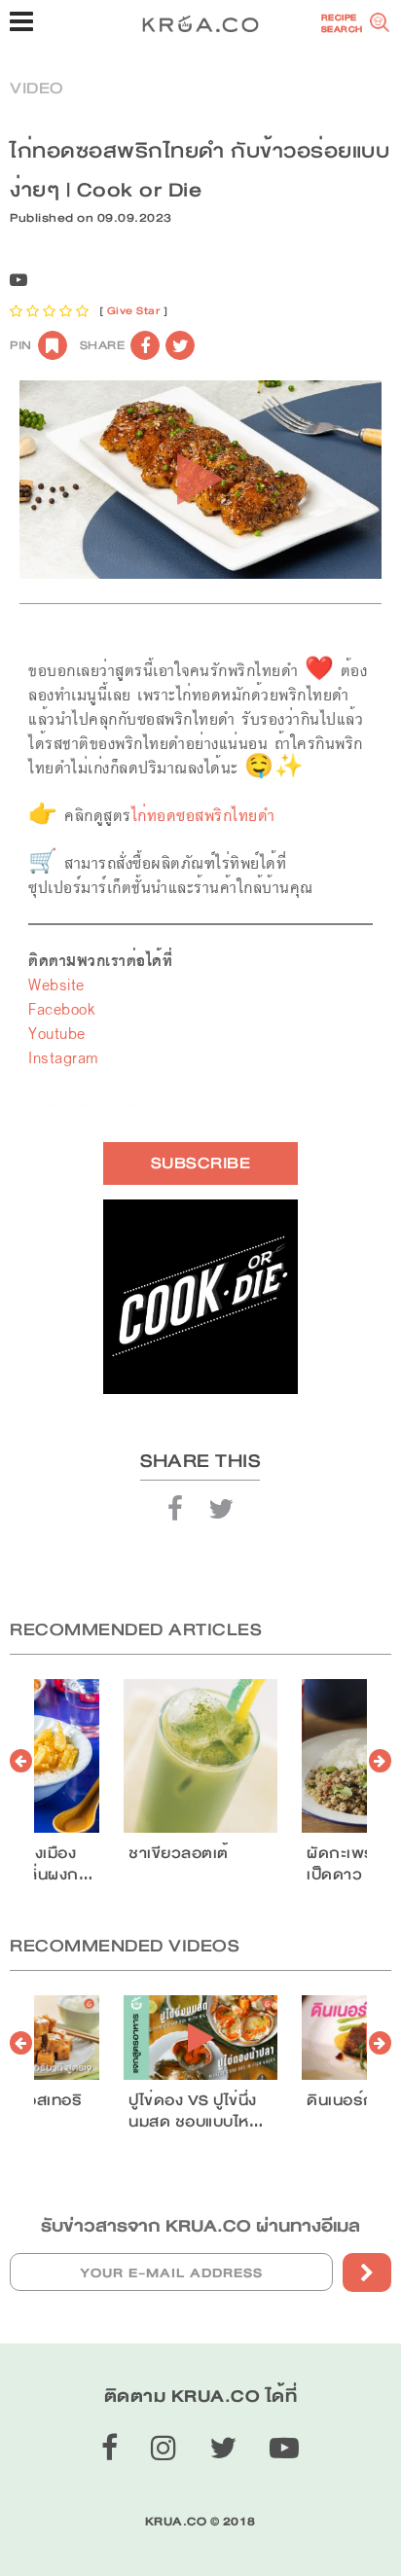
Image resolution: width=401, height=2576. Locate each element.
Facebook (61, 1009)
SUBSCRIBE (201, 1163)
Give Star (134, 311)
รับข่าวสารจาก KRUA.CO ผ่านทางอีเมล (200, 2226)
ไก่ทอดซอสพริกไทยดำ (203, 816)
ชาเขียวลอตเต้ (179, 1853)
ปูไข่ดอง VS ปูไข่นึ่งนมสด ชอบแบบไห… (196, 2111)
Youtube (57, 1034)
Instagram (63, 1058)
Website (56, 985)
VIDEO (36, 88)
